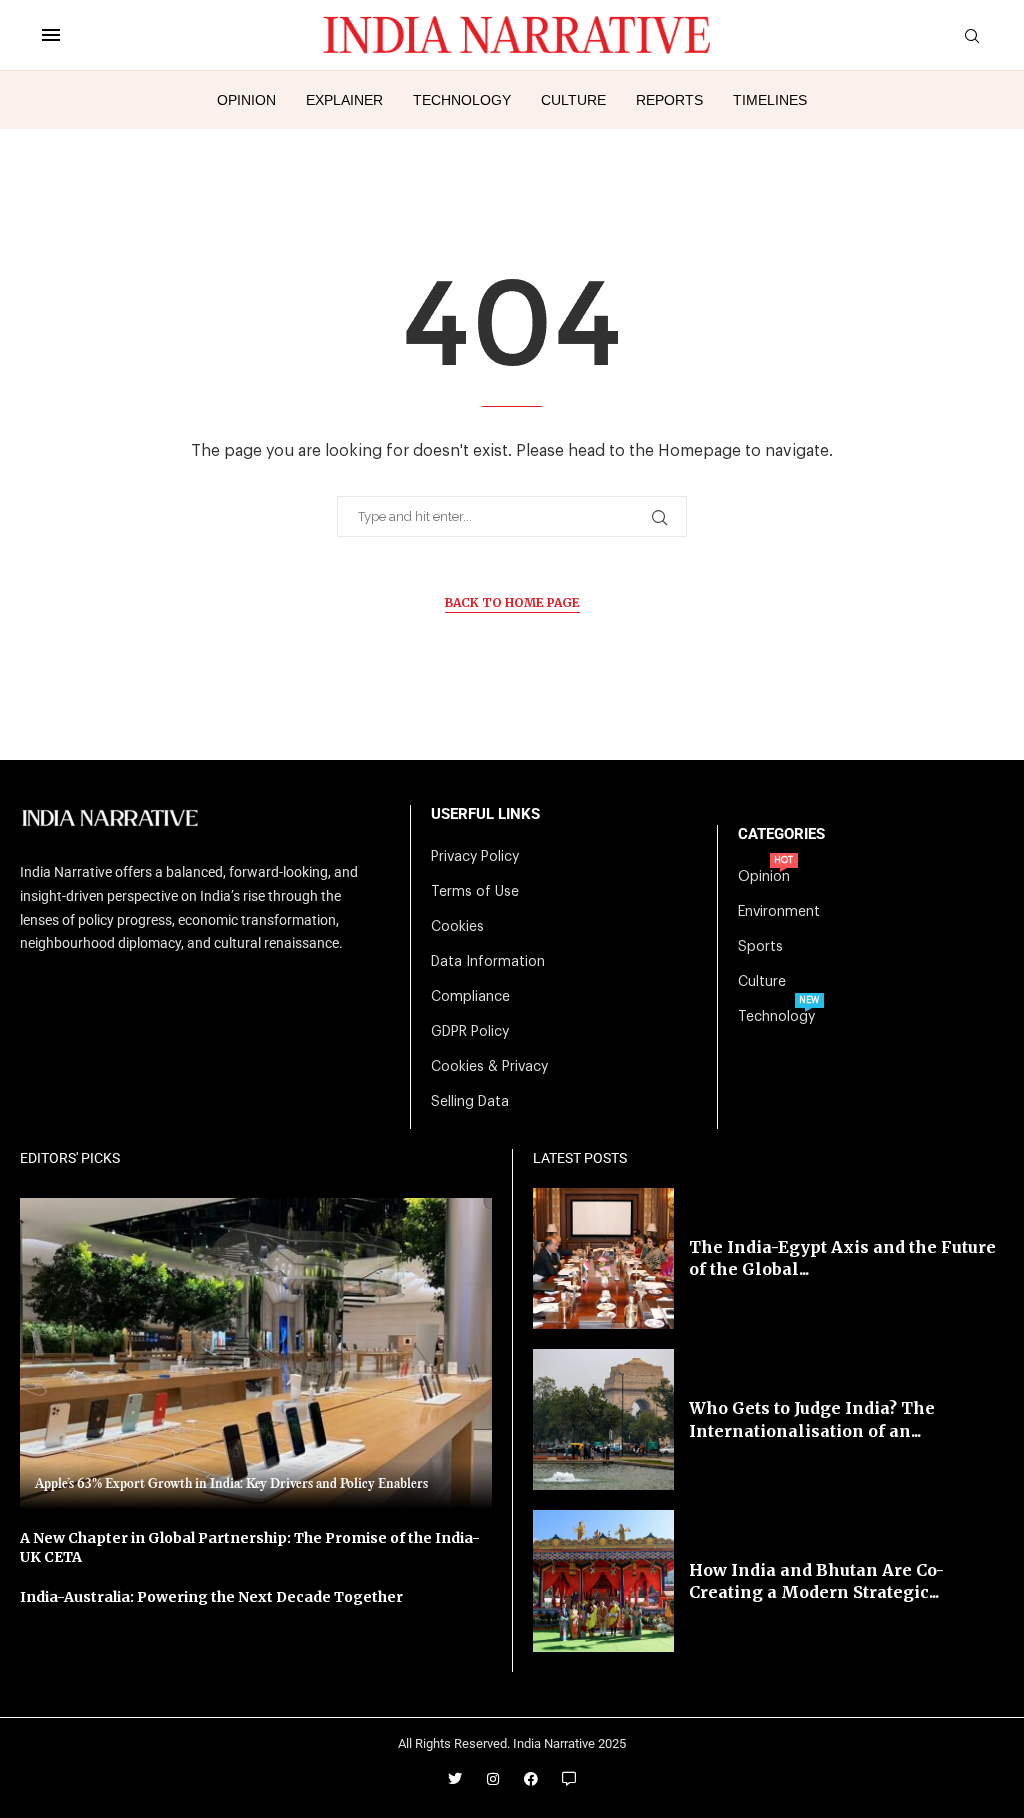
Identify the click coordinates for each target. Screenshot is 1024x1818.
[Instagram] (493, 1779)
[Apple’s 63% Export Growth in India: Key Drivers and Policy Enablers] (256, 1353)
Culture (573, 100)
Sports (760, 947)
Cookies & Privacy (489, 1067)
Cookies (457, 927)
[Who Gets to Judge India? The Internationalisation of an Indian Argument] (603, 1419)
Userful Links (485, 814)
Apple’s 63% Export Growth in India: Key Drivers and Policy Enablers (231, 1484)
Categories (781, 834)
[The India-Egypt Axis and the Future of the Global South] (603, 1258)
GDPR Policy (470, 1032)
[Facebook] (531, 1779)
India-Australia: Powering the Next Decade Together (211, 1597)
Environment (779, 912)
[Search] (972, 36)
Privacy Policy (475, 857)
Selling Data (470, 1102)
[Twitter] (455, 1779)
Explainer (344, 100)
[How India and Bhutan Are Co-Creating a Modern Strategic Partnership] (603, 1580)
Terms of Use (475, 892)
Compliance (470, 997)
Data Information (488, 962)
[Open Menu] (51, 35)
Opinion (246, 100)
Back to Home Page (512, 602)
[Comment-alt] (569, 1779)
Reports (669, 100)
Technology (462, 100)
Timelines (770, 100)
